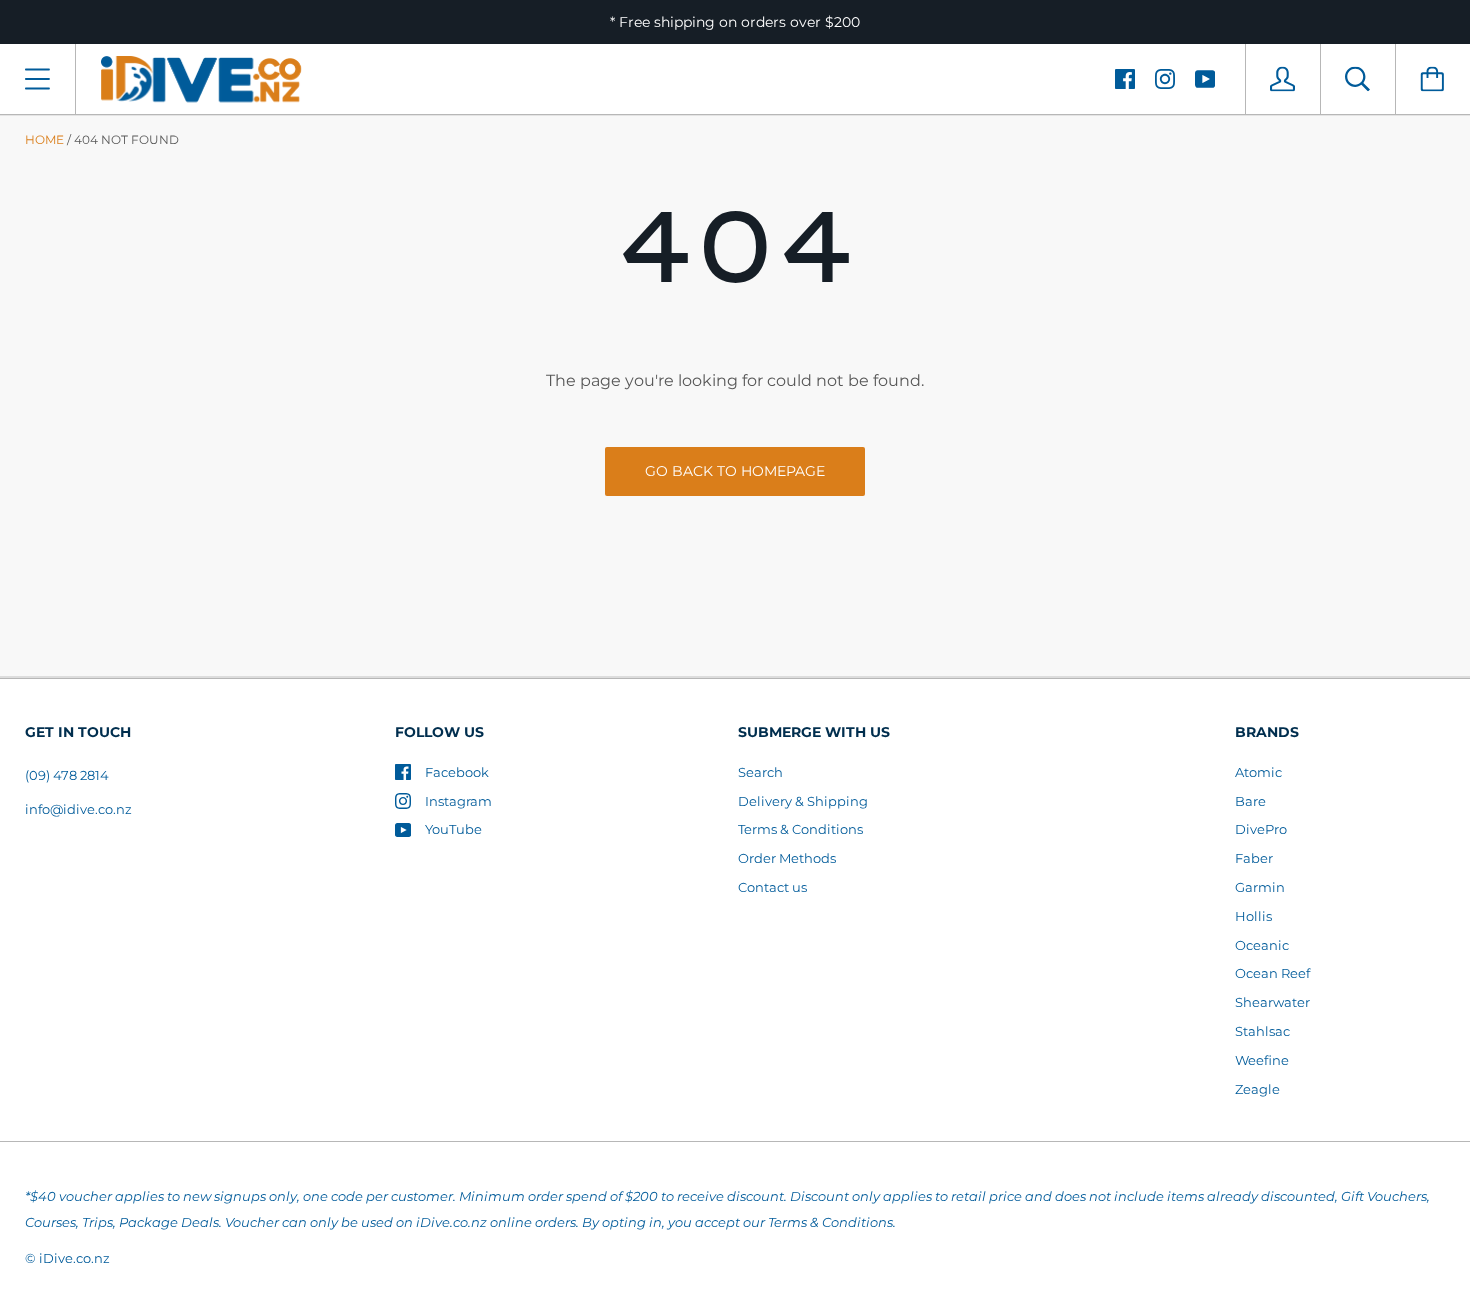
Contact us (772, 887)
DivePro (1261, 829)
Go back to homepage (735, 471)
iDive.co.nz (74, 1258)
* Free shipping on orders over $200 (735, 22)
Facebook (457, 772)
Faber (1254, 858)
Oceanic (1262, 945)
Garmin (1260, 887)
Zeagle (1257, 1089)
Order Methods (787, 858)
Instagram (458, 801)
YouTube (453, 829)
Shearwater (1272, 1002)
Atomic (1258, 772)
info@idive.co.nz (78, 809)
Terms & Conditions (800, 829)
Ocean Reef (1272, 973)
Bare (1250, 801)
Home (44, 139)
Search (760, 772)
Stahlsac (1262, 1031)
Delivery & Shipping (803, 801)
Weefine (1262, 1060)
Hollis (1253, 916)
